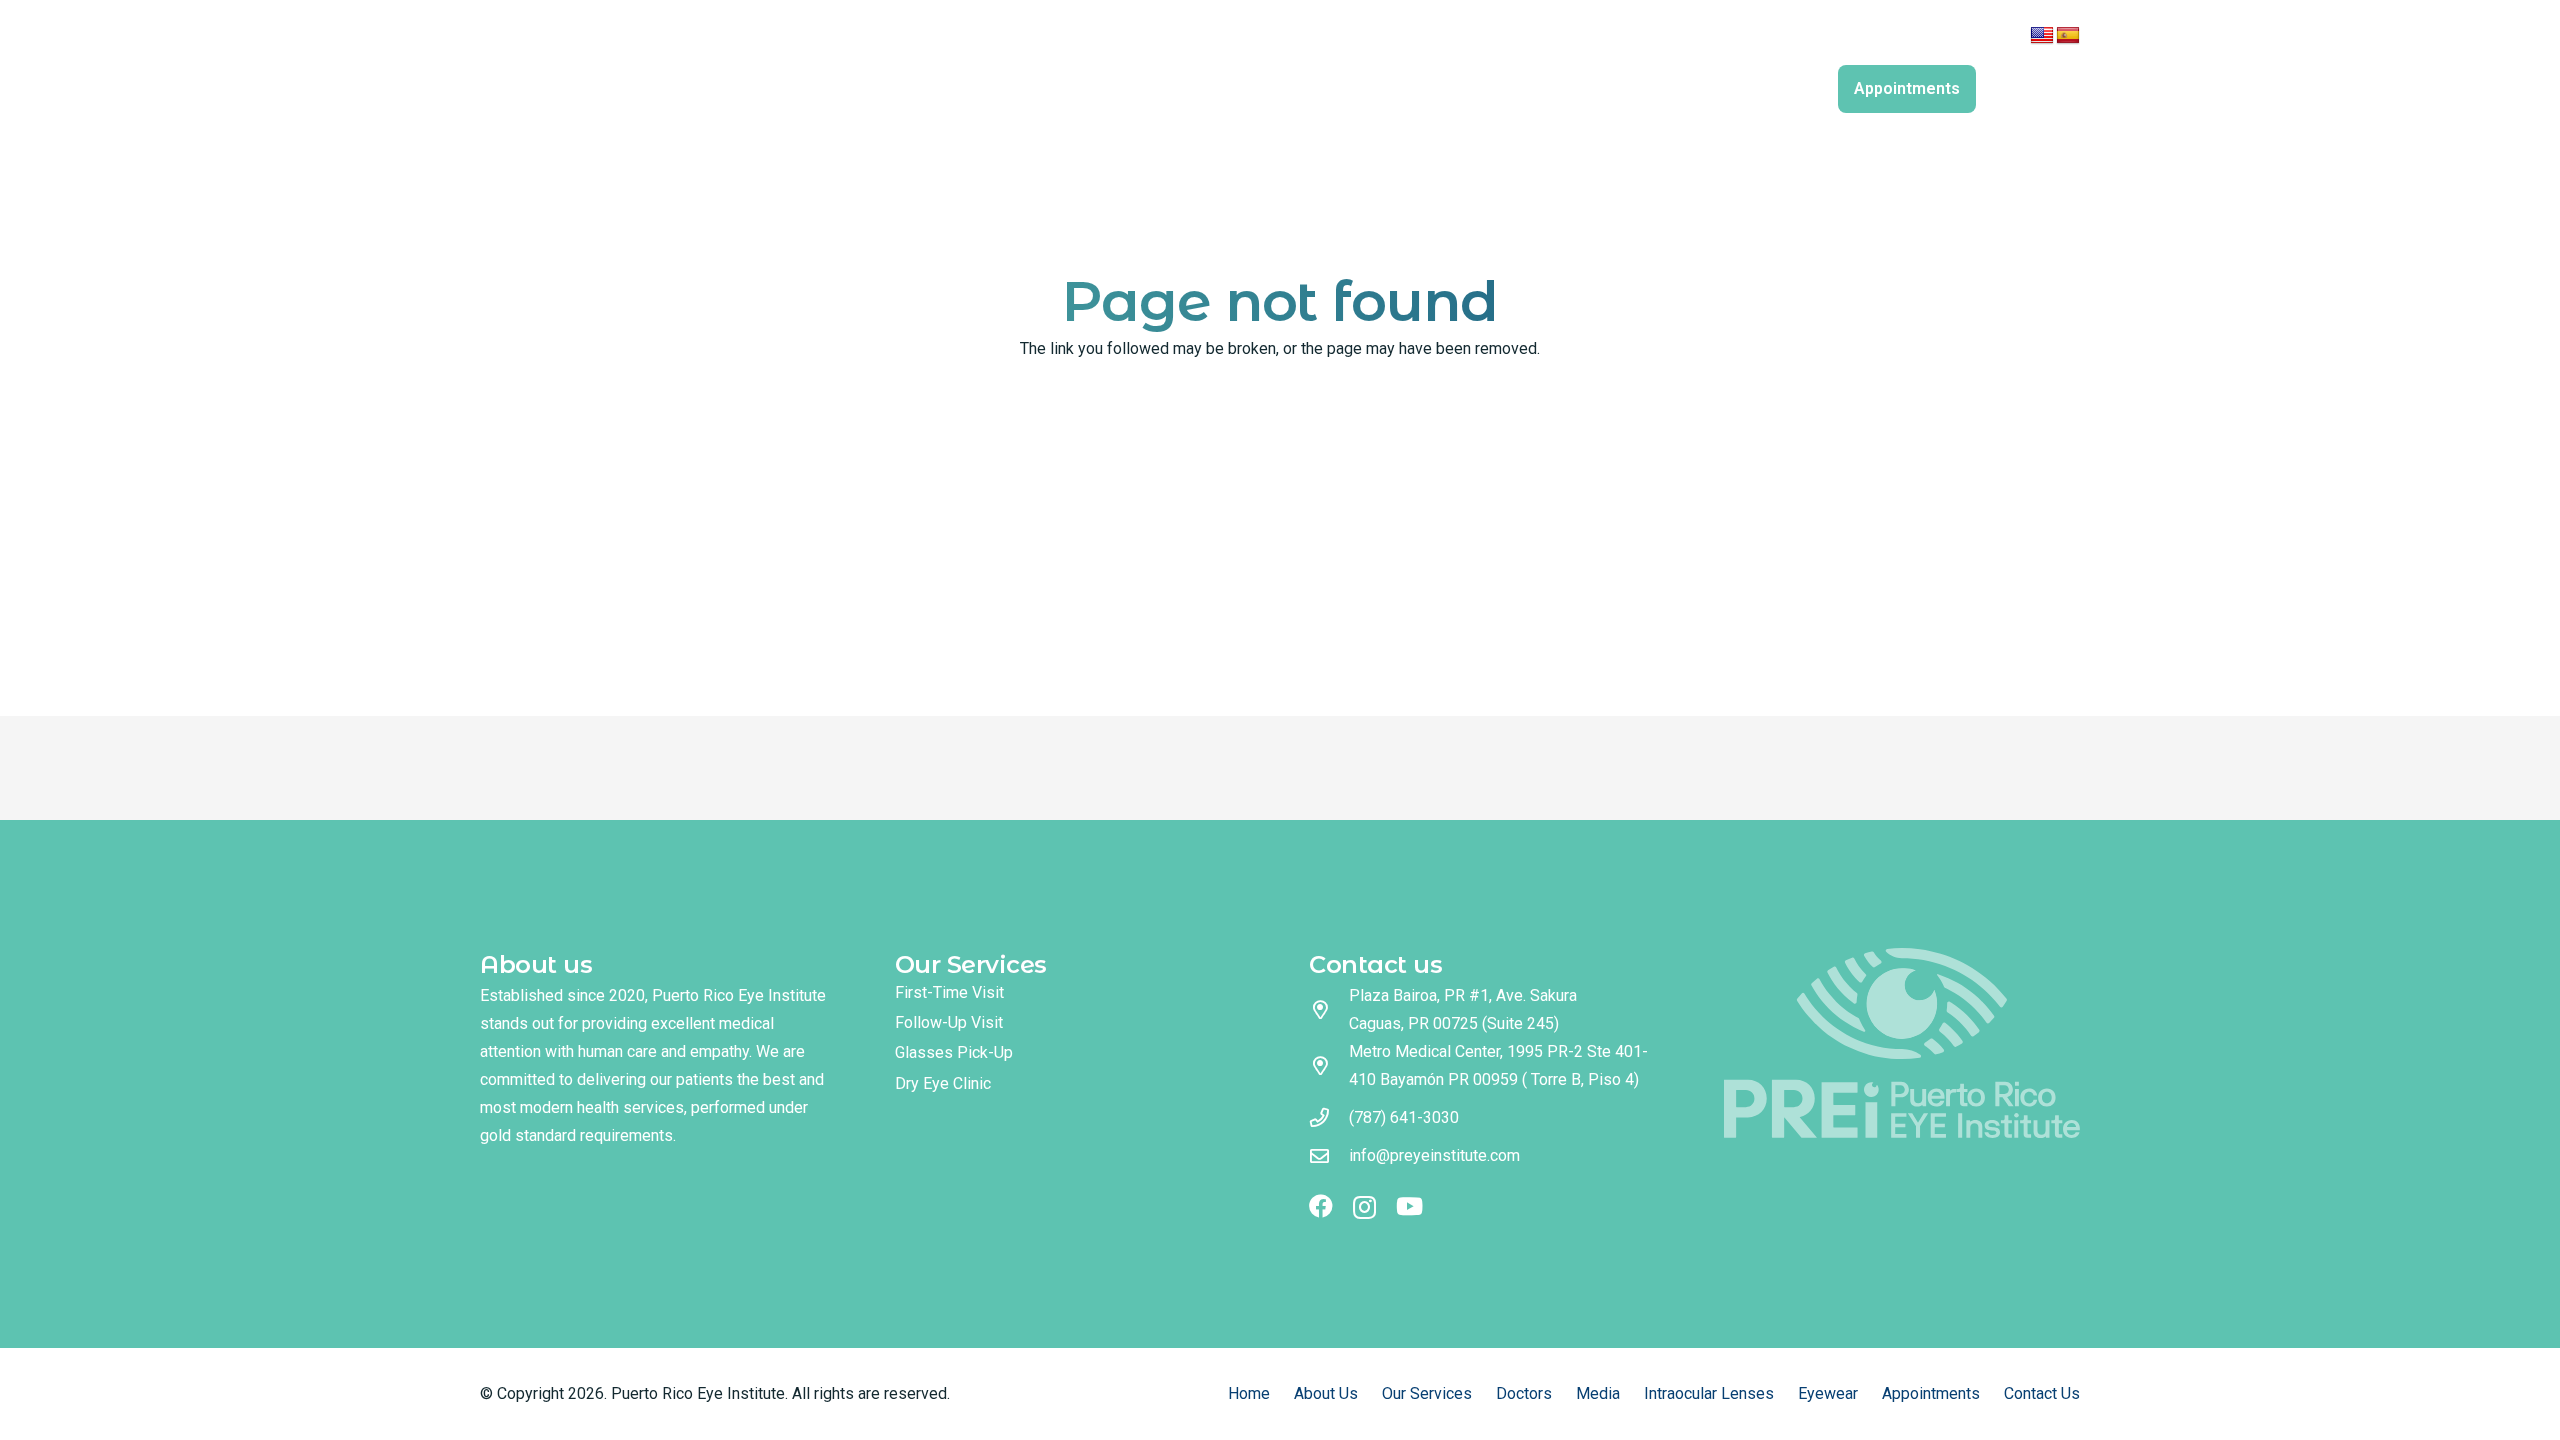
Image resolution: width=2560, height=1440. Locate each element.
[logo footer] (1902, 1043)
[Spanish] (2068, 36)
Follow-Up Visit (949, 1022)
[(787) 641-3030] (1329, 1117)
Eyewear (1828, 1393)
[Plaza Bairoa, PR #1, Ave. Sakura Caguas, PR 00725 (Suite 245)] (1329, 1009)
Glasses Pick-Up (954, 1052)
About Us (1326, 1393)
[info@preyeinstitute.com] (1329, 1155)
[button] (1832, 88)
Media (1598, 1393)
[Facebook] (1818, 39)
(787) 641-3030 (1404, 1117)
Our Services (1427, 1393)
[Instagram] (1849, 40)
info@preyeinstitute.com (1434, 1155)
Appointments (1931, 1393)
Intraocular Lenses (1709, 1393)
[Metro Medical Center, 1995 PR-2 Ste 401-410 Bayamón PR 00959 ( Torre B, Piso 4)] (1329, 1065)
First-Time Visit (949, 992)
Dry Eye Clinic (943, 1083)
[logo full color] (702, 70)
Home (1249, 1393)
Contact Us (2042, 1393)
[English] (2042, 36)
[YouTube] (1882, 39)
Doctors (1524, 1393)
